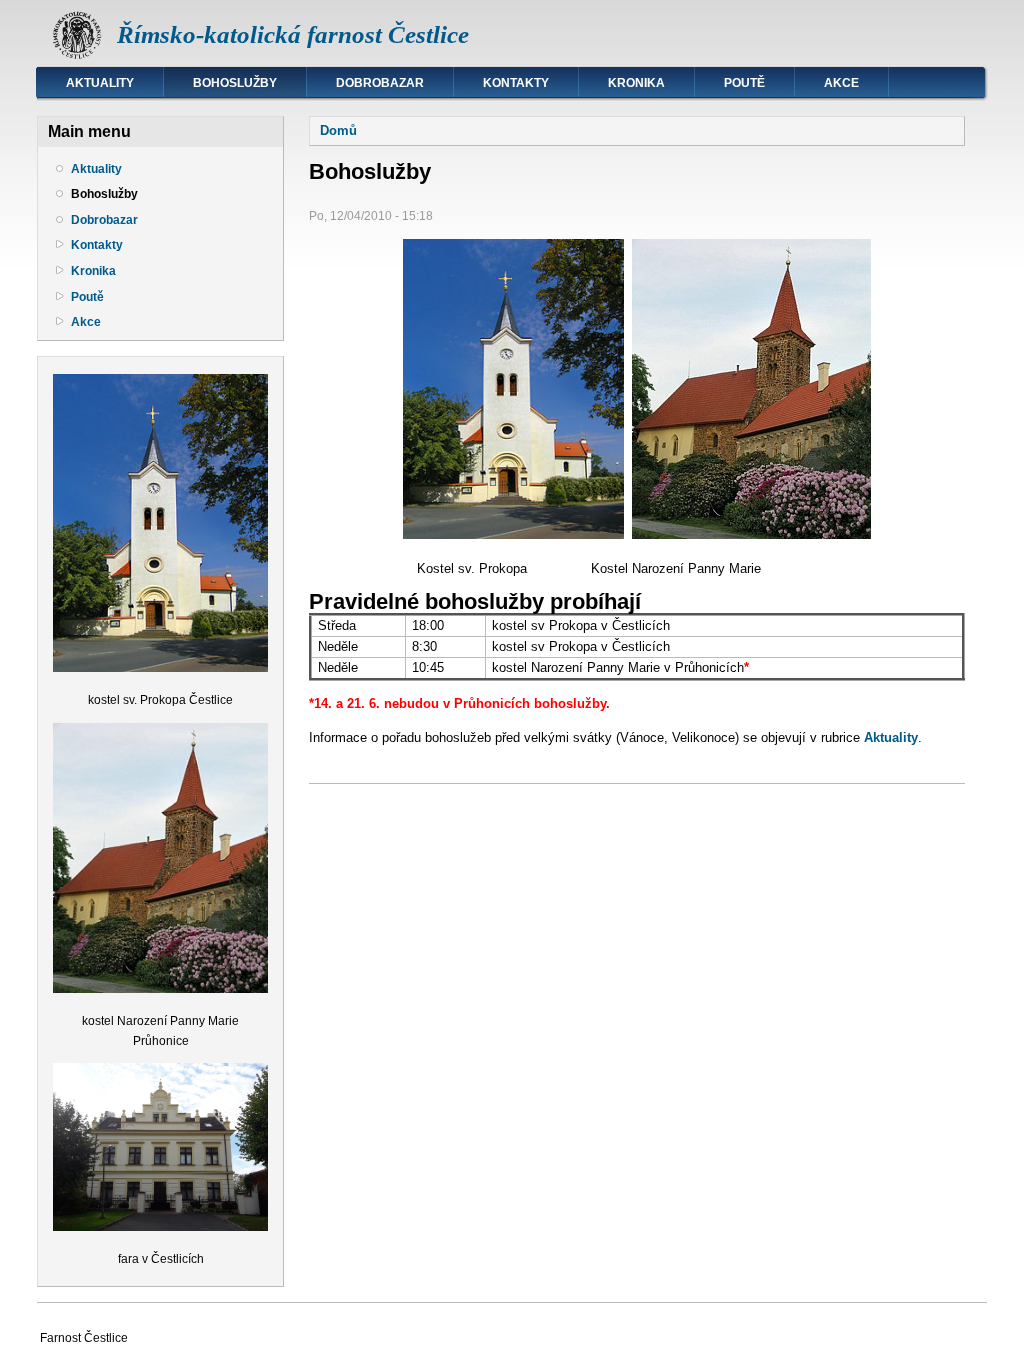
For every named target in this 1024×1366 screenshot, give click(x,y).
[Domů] (77, 55)
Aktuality (100, 83)
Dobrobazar (380, 83)
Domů (338, 130)
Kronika (636, 83)
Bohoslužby (235, 83)
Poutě (744, 83)
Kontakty (516, 83)
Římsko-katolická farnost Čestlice (293, 34)
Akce (841, 83)
